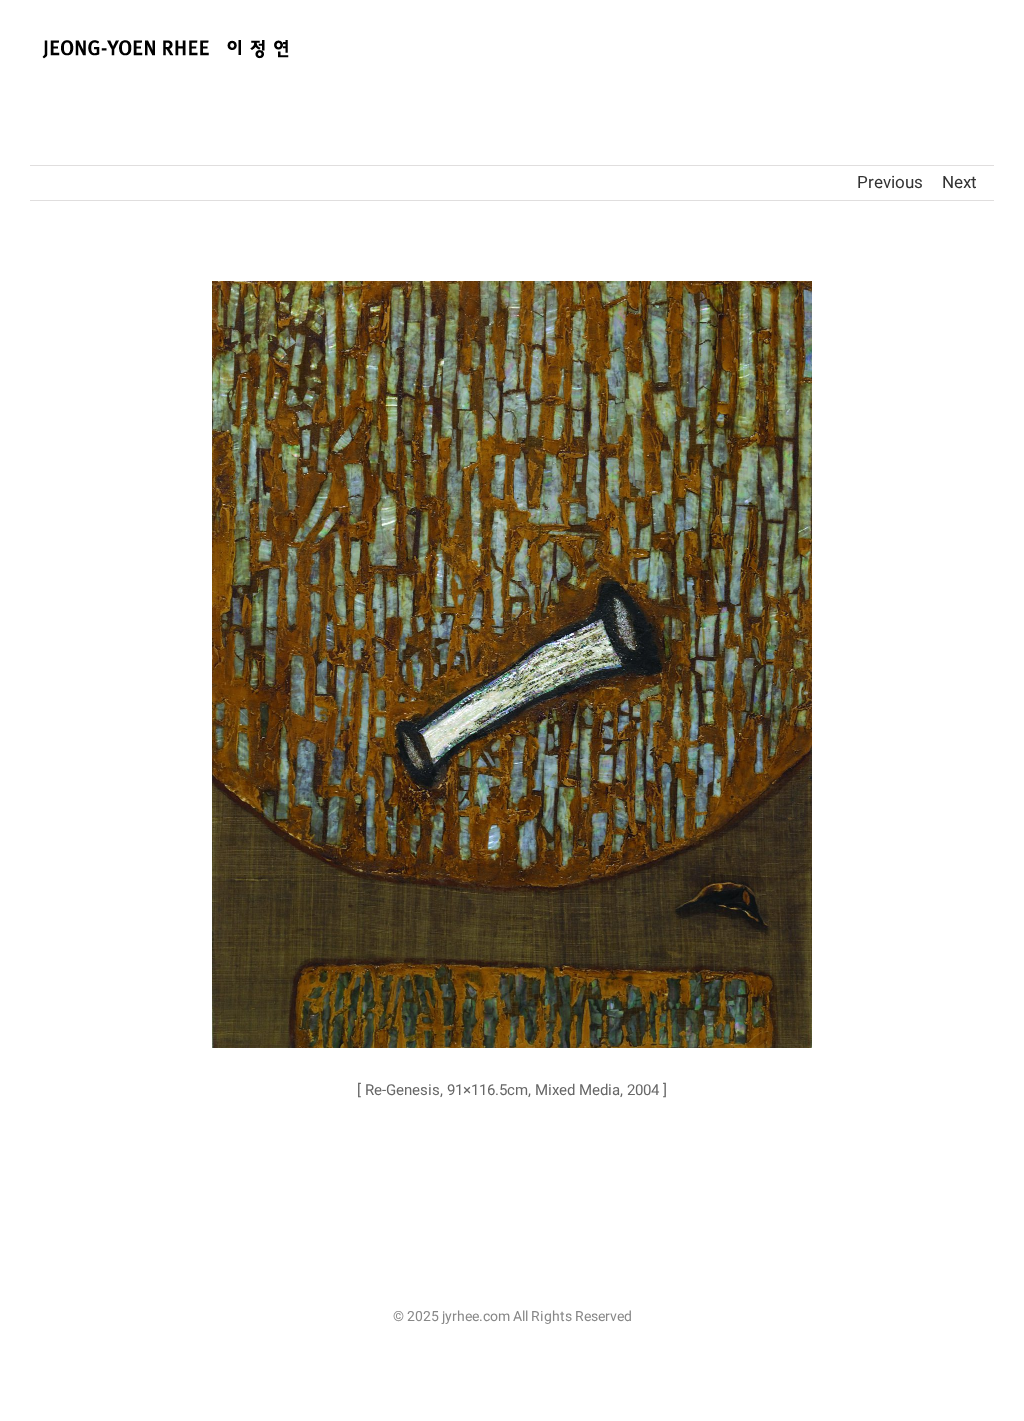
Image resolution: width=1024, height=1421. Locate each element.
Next (959, 182)
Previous (890, 182)
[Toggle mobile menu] (986, 47)
